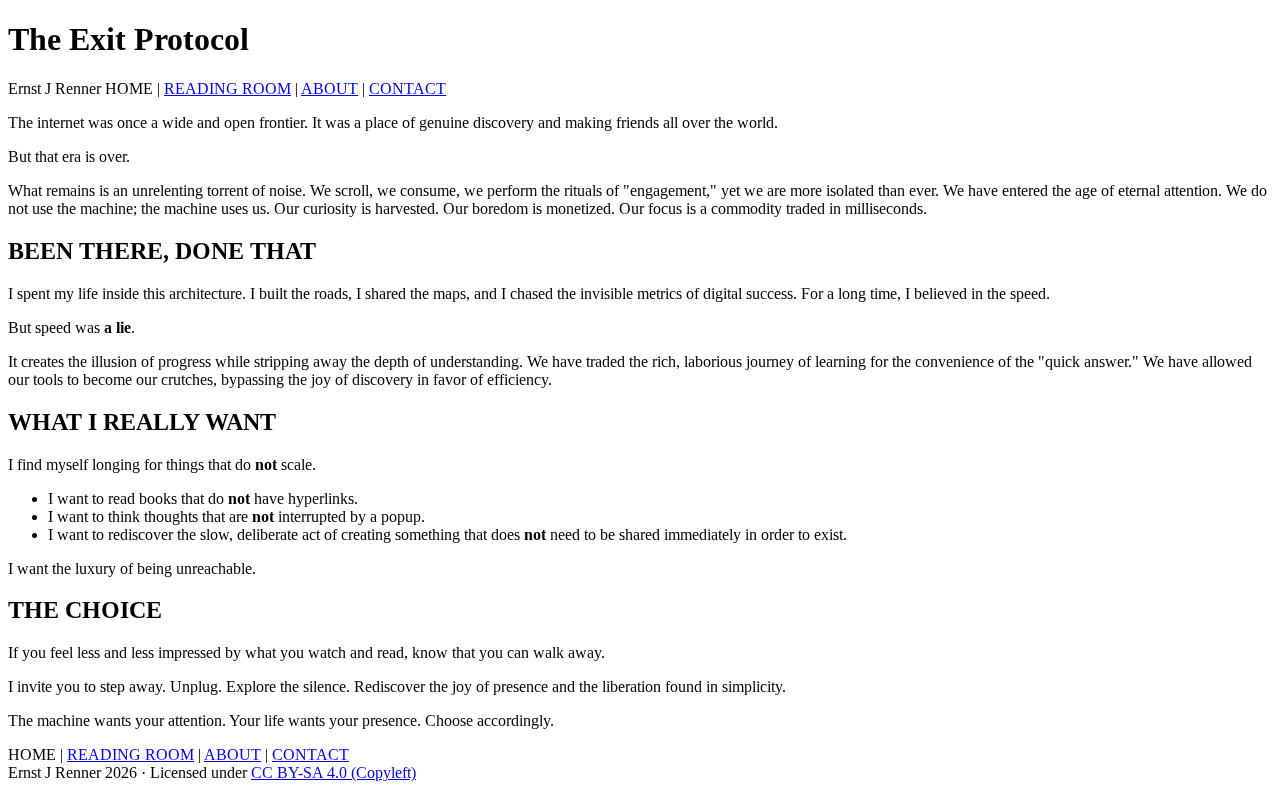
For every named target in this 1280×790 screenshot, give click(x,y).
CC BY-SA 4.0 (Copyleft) (333, 772)
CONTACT (407, 88)
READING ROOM (227, 88)
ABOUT (329, 88)
